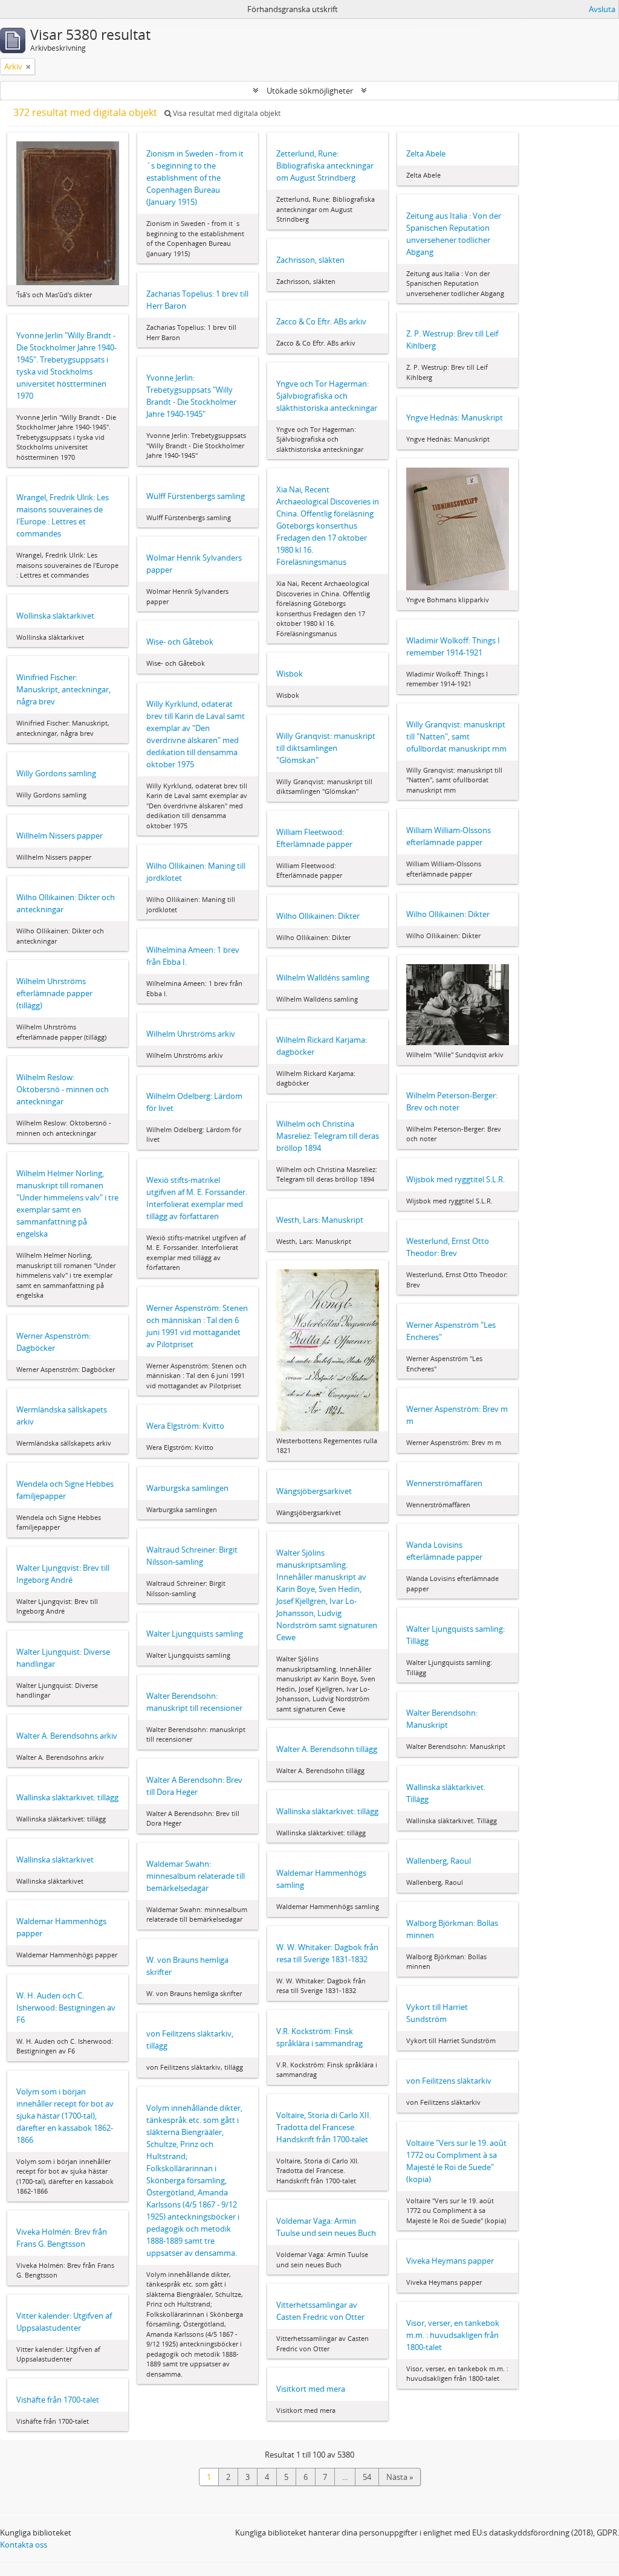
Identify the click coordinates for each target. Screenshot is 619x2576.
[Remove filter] (28, 66)
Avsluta (602, 9)
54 (367, 2477)
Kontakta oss (24, 2545)
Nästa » (400, 2477)
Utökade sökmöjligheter (310, 91)
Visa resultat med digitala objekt (226, 113)
